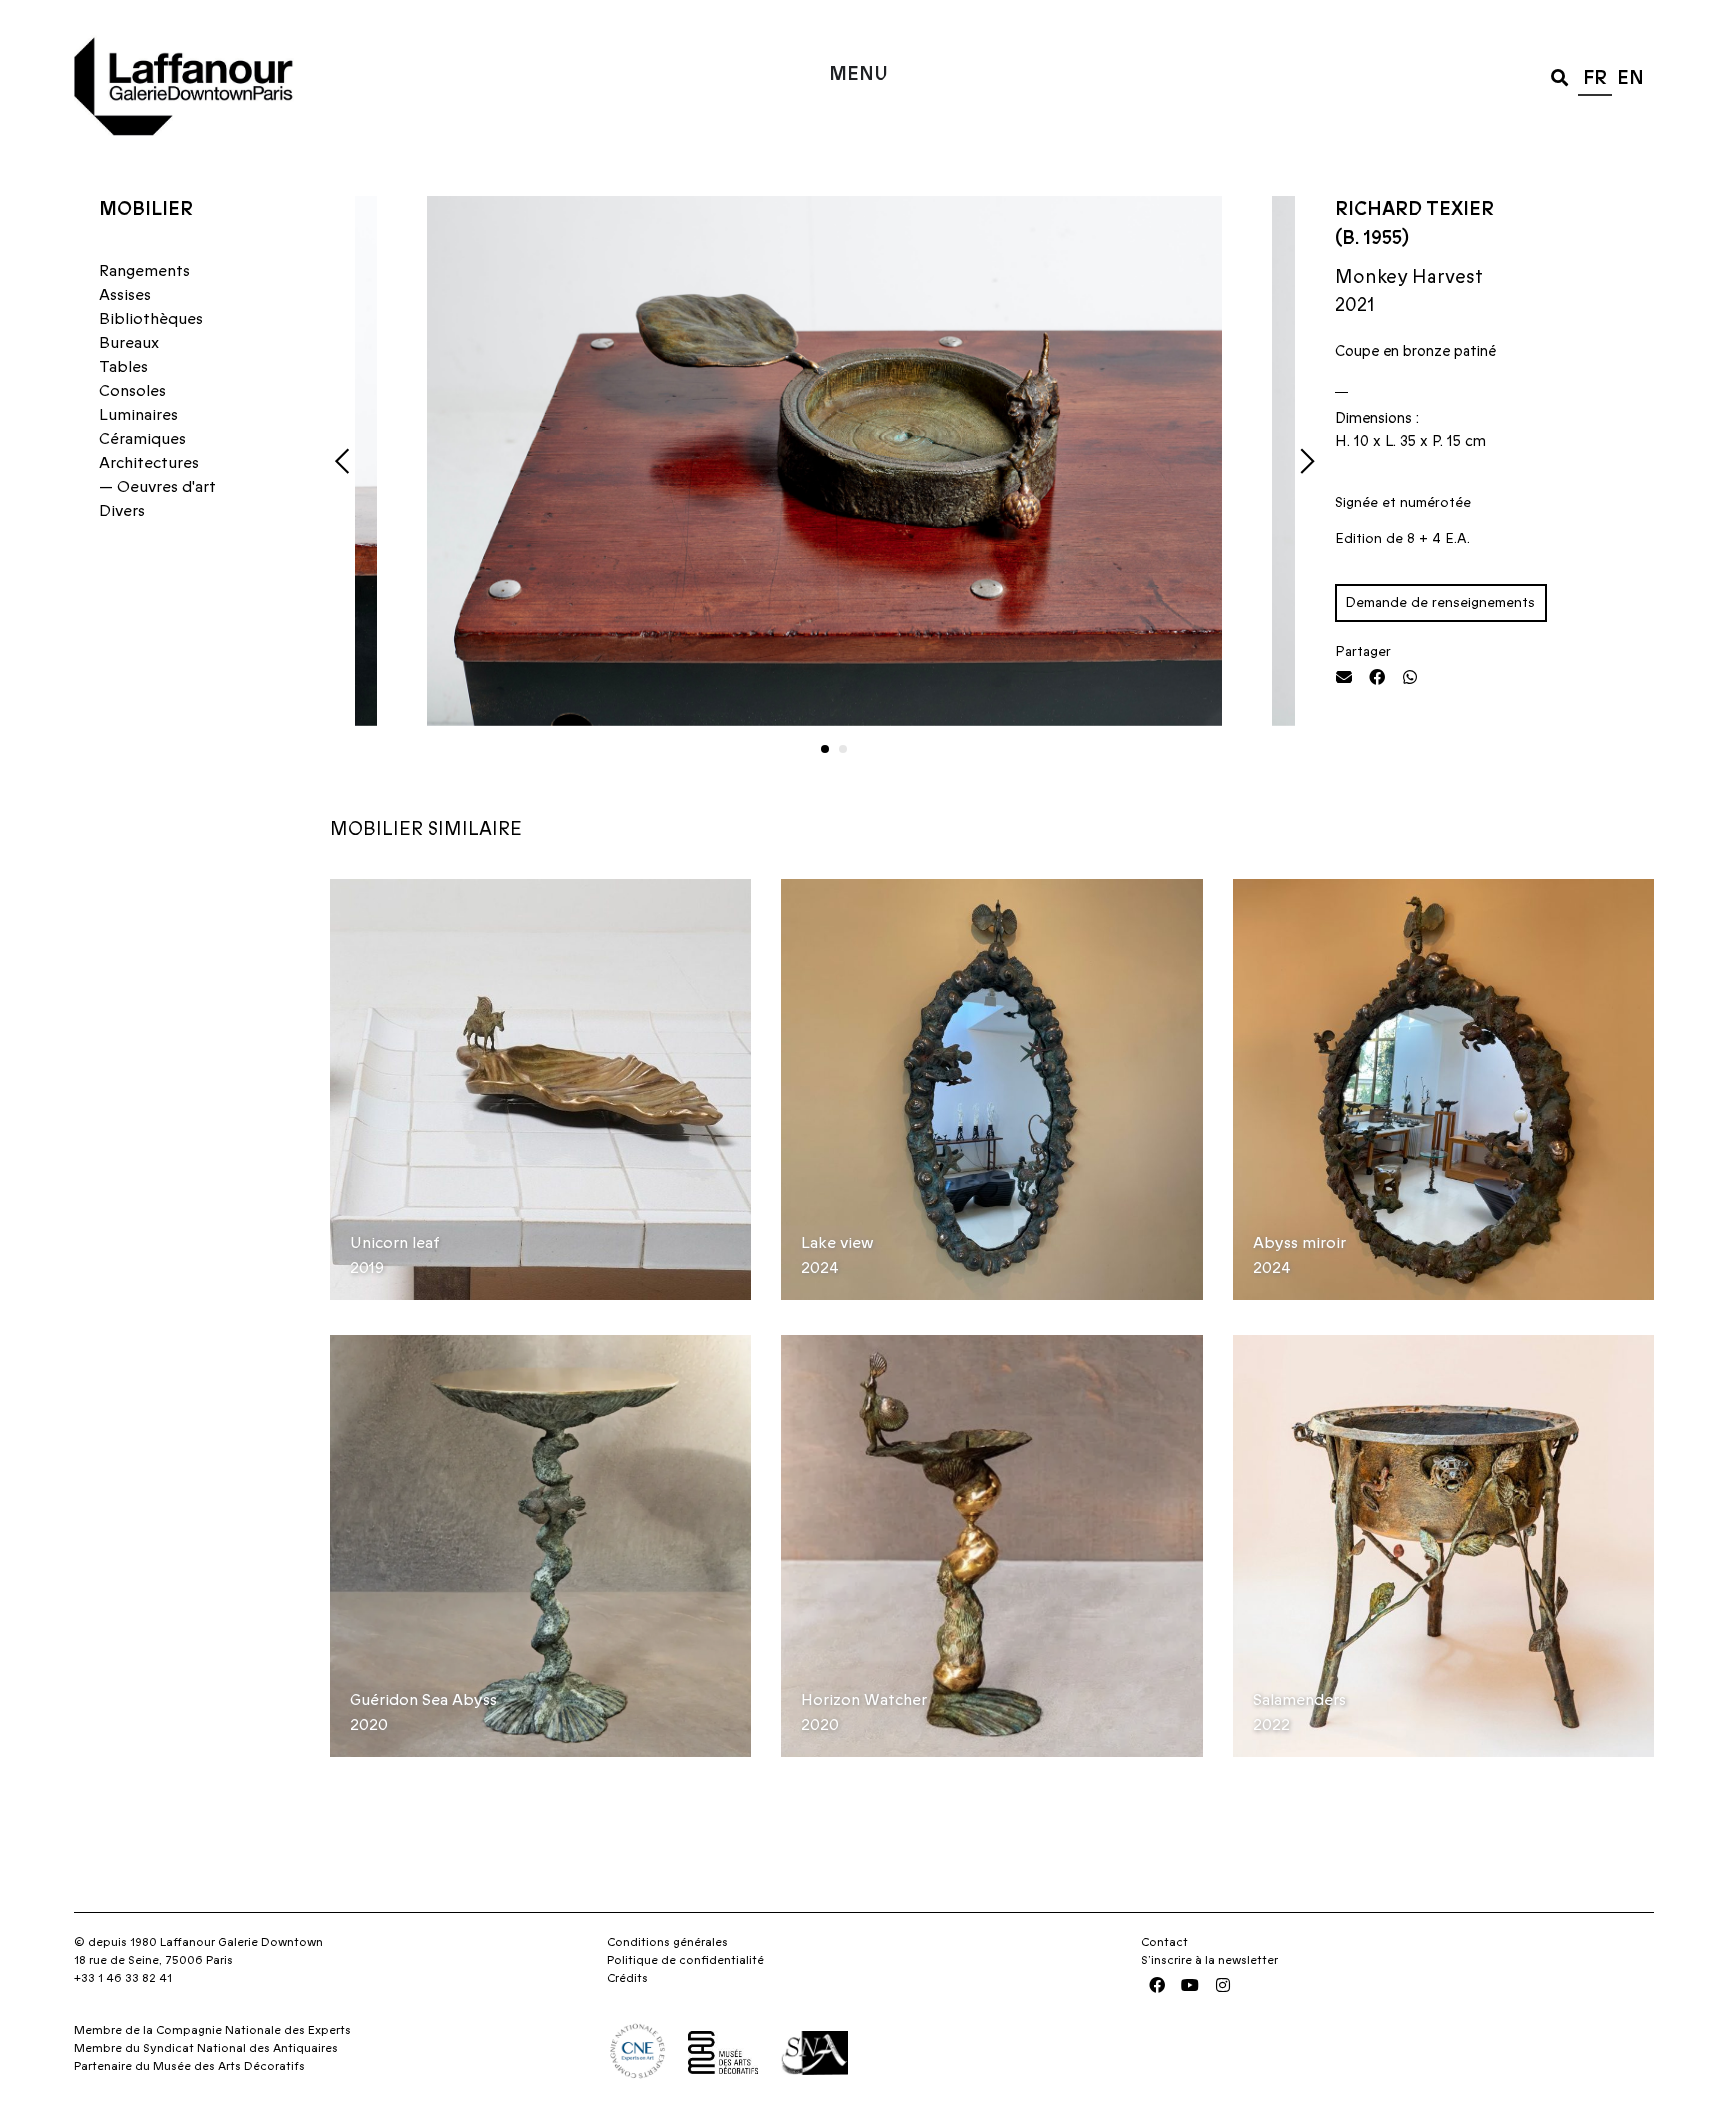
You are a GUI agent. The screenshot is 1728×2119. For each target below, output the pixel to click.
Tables (123, 367)
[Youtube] (1190, 1985)
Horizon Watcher (864, 1700)
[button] (1559, 76)
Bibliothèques (151, 319)
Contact (1164, 1942)
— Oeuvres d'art (157, 487)
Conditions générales (667, 1942)
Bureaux (129, 343)
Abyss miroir (1299, 1243)
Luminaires (138, 415)
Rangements (144, 271)
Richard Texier (1414, 209)
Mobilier (146, 209)
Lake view (837, 1243)
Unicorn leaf (395, 1243)
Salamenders (1299, 1700)
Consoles (132, 391)
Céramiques (142, 439)
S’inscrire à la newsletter (1209, 1960)
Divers (122, 511)
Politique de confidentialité (685, 1960)
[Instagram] (1223, 1985)
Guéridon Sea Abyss (423, 1700)
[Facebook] (1157, 1985)
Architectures (149, 463)
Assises (125, 295)
